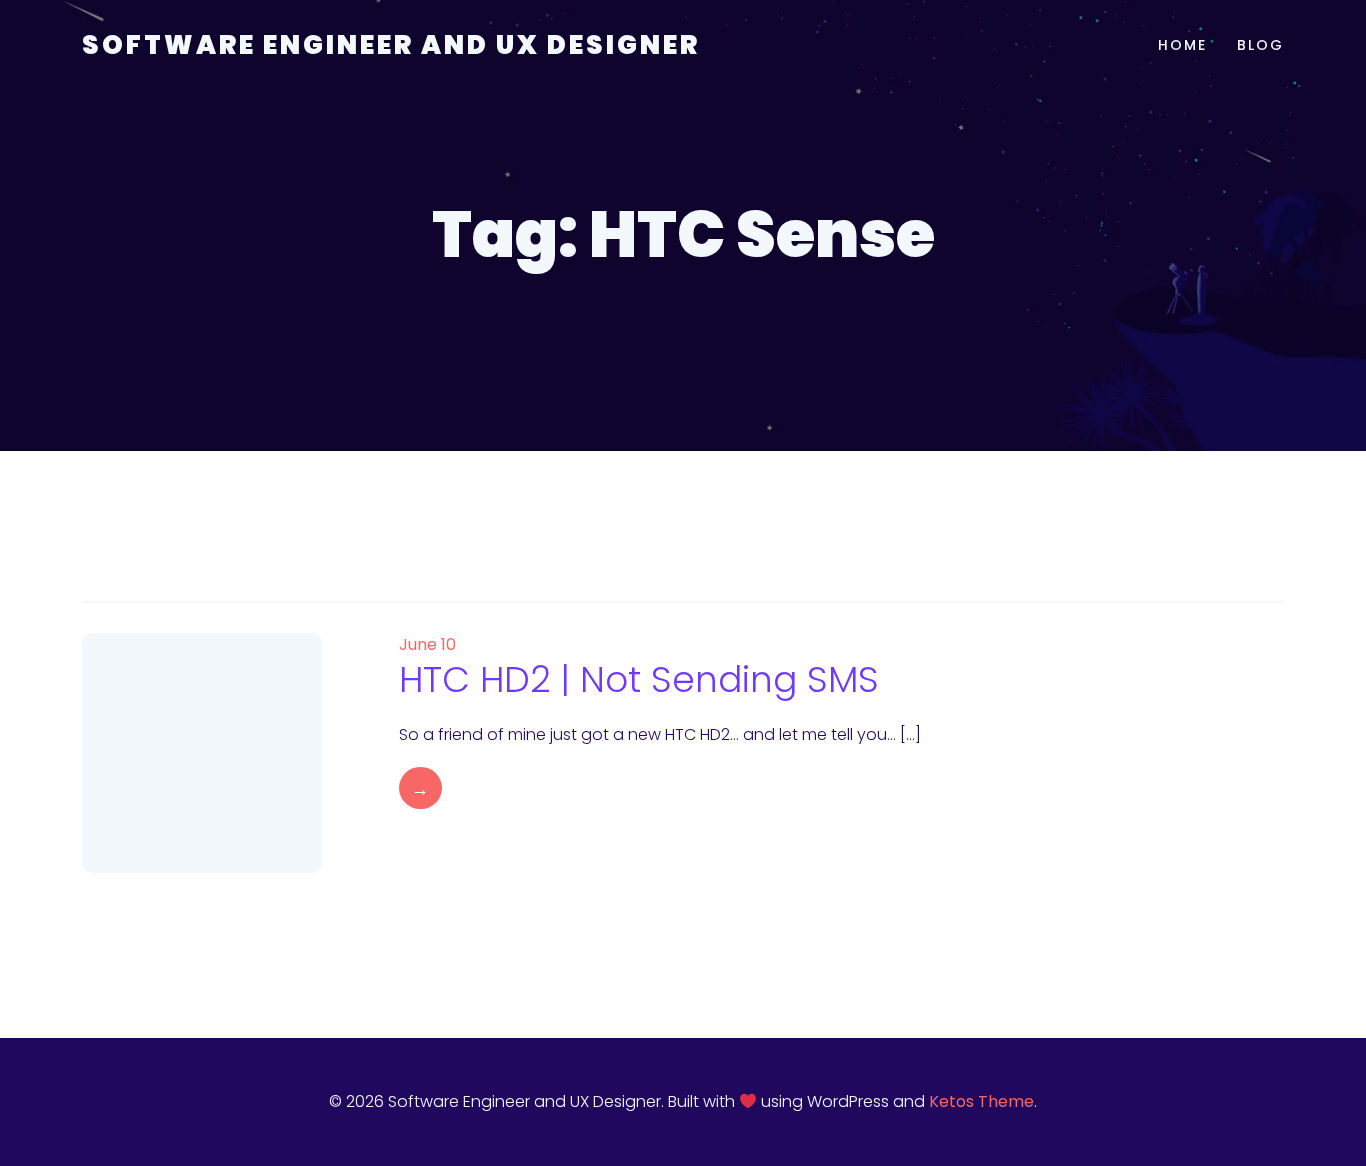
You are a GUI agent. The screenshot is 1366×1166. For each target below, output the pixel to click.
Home (1182, 45)
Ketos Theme (981, 1101)
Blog (1260, 45)
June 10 (427, 644)
